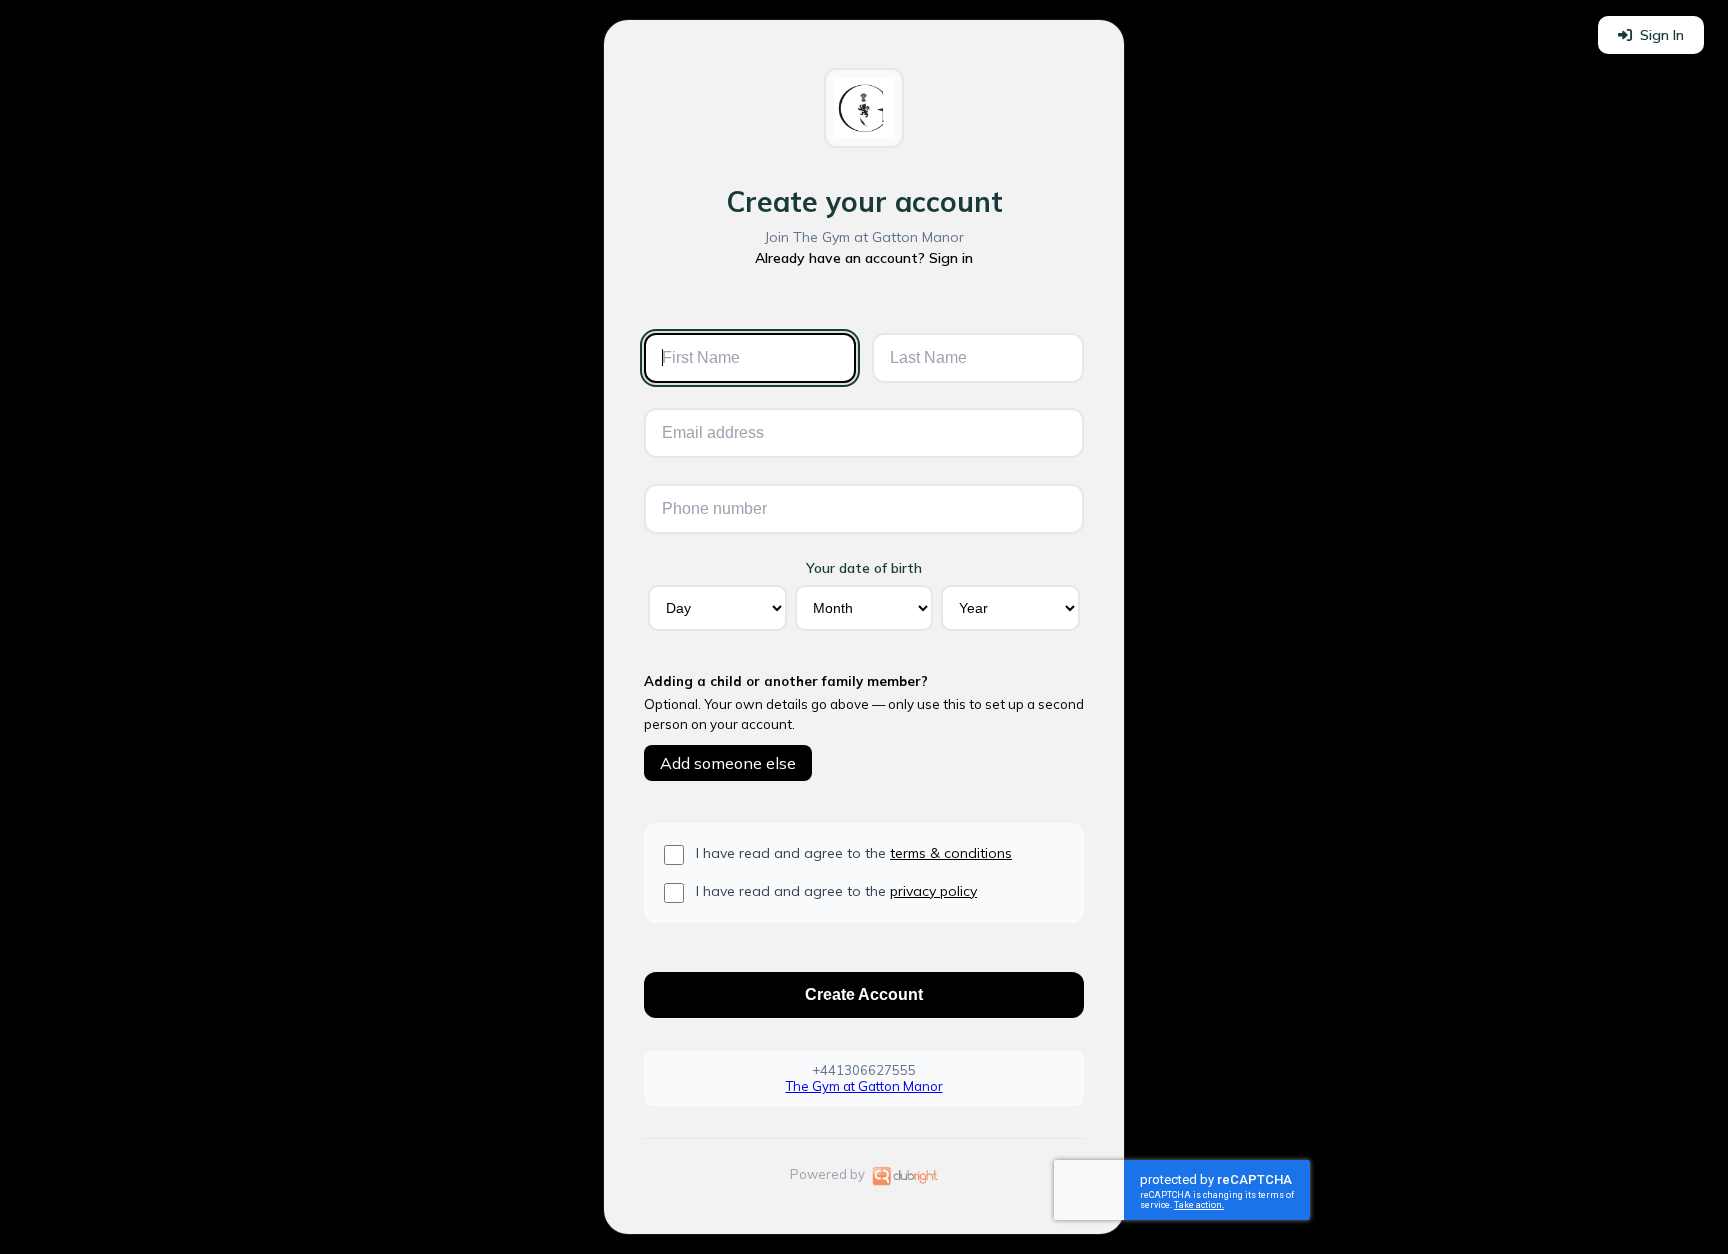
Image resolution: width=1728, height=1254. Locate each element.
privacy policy (933, 891)
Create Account (864, 994)
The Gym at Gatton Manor (864, 1086)
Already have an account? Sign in (864, 258)
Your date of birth (864, 568)
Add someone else (728, 763)
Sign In (1662, 35)
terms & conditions (951, 853)
